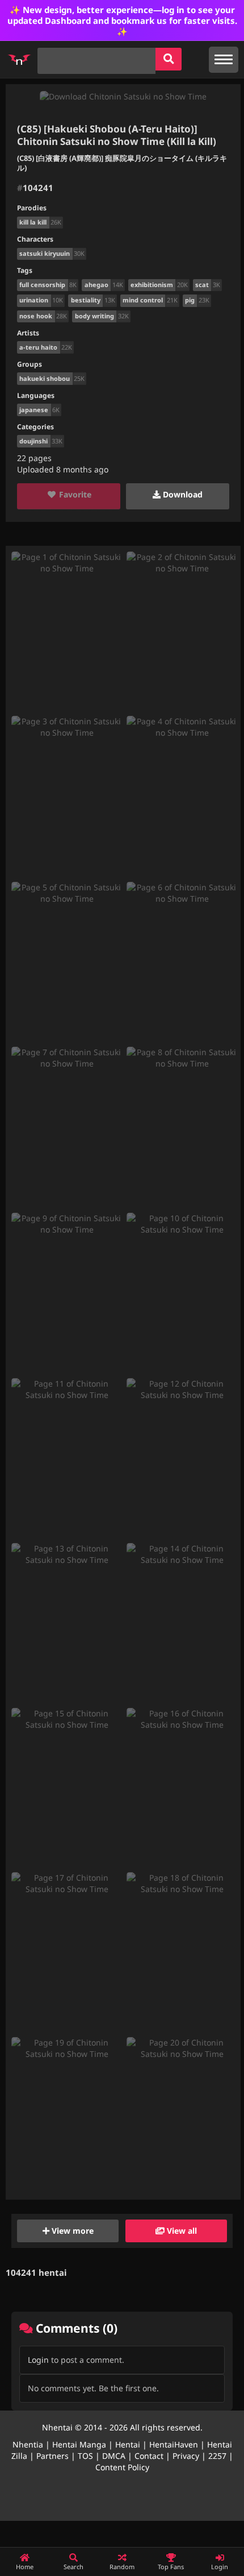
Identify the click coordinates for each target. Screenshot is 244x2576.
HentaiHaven (174, 2444)
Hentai (128, 2444)
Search (73, 2567)
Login (38, 2360)
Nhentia (28, 2444)
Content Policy (122, 2467)
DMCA (114, 2456)
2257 (217, 2456)
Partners (52, 2456)
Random (122, 2567)
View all (181, 2231)
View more (71, 2231)
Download (182, 494)
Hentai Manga (79, 2444)
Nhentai (57, 2427)
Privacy (186, 2456)
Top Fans (171, 2567)
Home (25, 2567)
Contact (149, 2456)
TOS (85, 2456)
